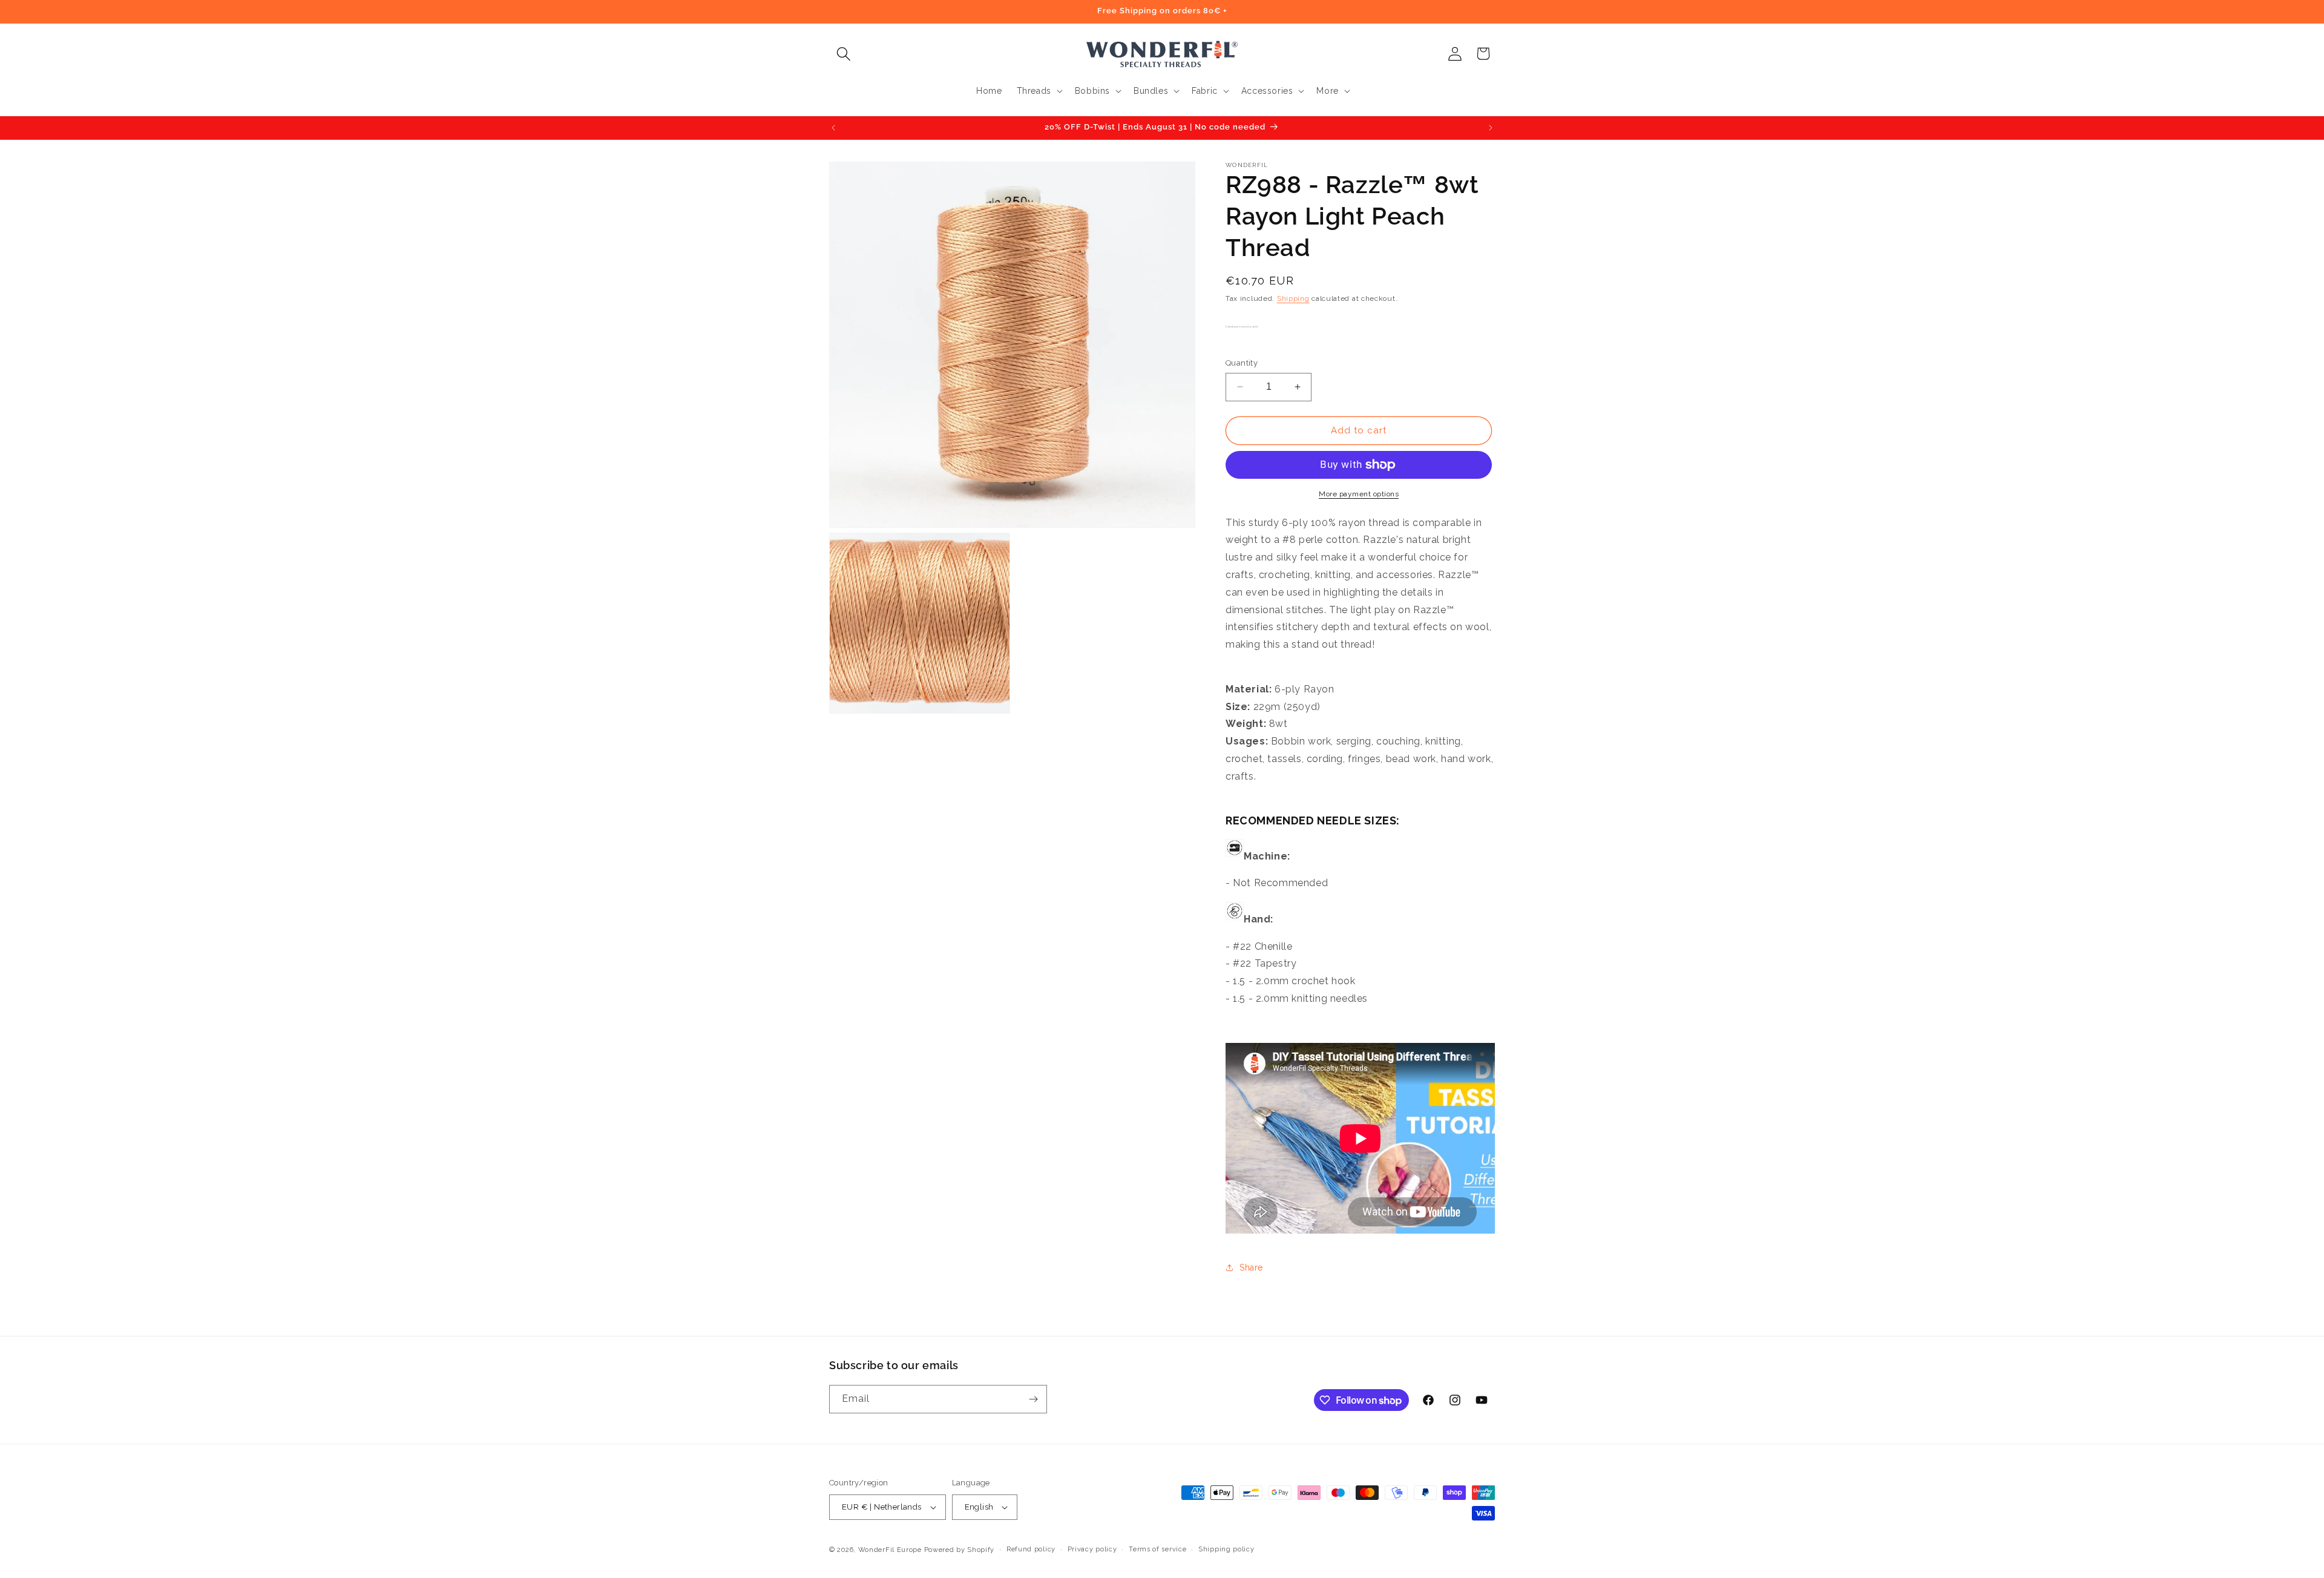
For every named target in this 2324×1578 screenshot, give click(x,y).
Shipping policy (1226, 1549)
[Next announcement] (1491, 128)
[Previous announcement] (833, 128)
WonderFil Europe (890, 1550)
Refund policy (1031, 1549)
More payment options (1359, 494)
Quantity (1242, 363)
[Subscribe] (1033, 1399)
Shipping (1293, 298)
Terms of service (1157, 1549)
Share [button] (1251, 1267)
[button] (843, 54)
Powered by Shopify (960, 1550)
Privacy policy (1092, 1549)
